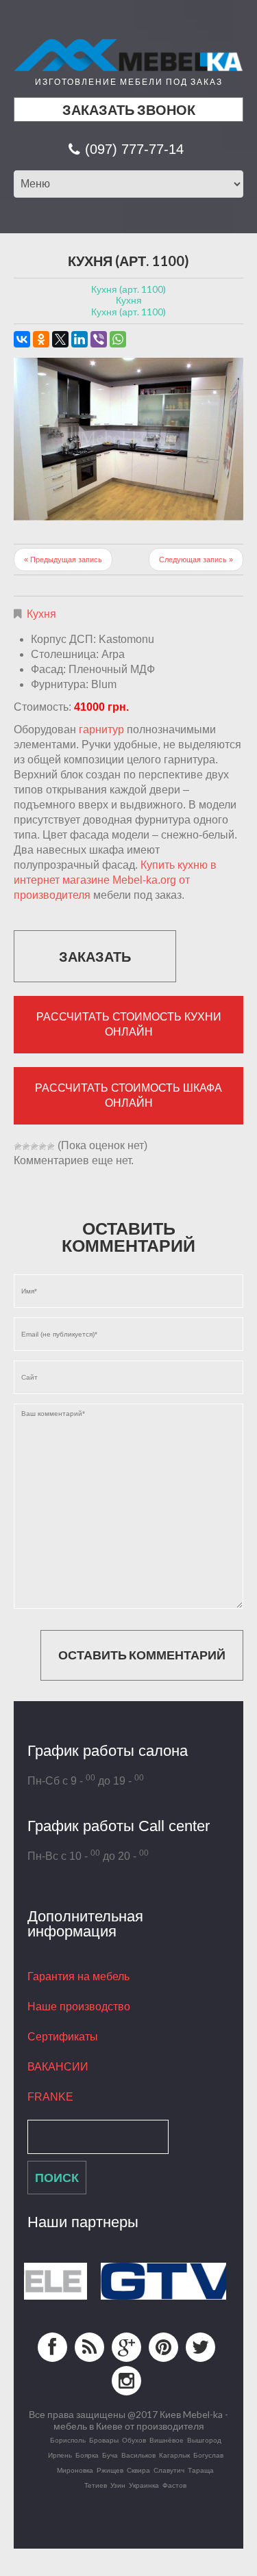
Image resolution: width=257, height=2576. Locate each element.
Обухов (134, 2440)
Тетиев (96, 2485)
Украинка (144, 2485)
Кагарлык (174, 2455)
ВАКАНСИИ (58, 2067)
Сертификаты (63, 2037)
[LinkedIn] (79, 339)
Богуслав (208, 2455)
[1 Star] (18, 1146)
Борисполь (68, 2440)
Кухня (41, 614)
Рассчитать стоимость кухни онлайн (129, 1024)
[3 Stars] (34, 1146)
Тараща (201, 2470)
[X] (60, 339)
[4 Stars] (42, 1146)
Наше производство (79, 2007)
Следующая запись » (196, 560)
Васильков (138, 2455)
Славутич (169, 2470)
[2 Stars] (26, 1146)
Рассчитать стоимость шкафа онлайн (128, 1095)
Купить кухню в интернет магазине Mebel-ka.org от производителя (115, 880)
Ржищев (110, 2470)
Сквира (138, 2470)
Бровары (104, 2440)
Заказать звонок (129, 109)
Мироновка (75, 2470)
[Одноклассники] (41, 339)
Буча (110, 2455)
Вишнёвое (167, 2440)
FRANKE (50, 2097)
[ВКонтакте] (22, 339)
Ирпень (60, 2455)
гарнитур (101, 730)
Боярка (87, 2455)
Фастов (174, 2485)
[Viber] (99, 339)
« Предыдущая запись (63, 560)
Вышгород (204, 2440)
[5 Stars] (51, 1146)
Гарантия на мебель (78, 1976)
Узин (118, 2485)
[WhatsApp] (118, 339)
